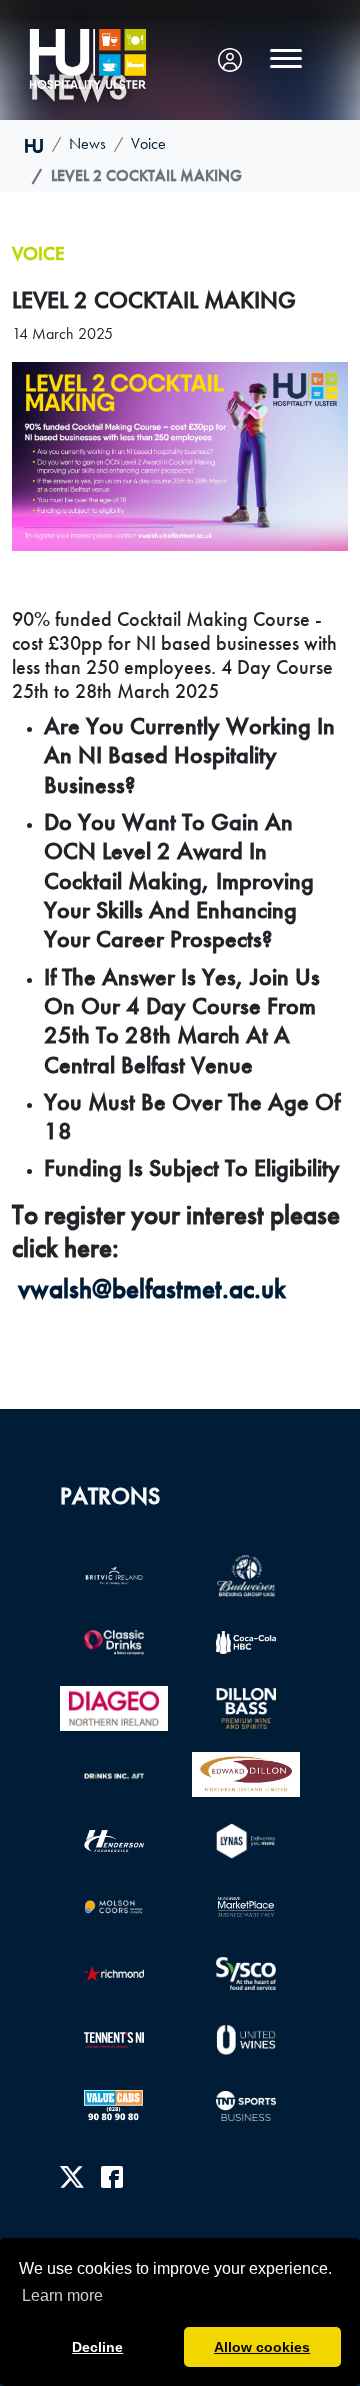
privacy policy (102, 2246)
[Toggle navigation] (286, 59)
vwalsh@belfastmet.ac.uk (152, 1288)
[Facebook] (112, 2176)
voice (148, 143)
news (87, 143)
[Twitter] (72, 2176)
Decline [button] (97, 2347)
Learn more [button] (62, 2295)
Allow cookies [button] (262, 2347)
